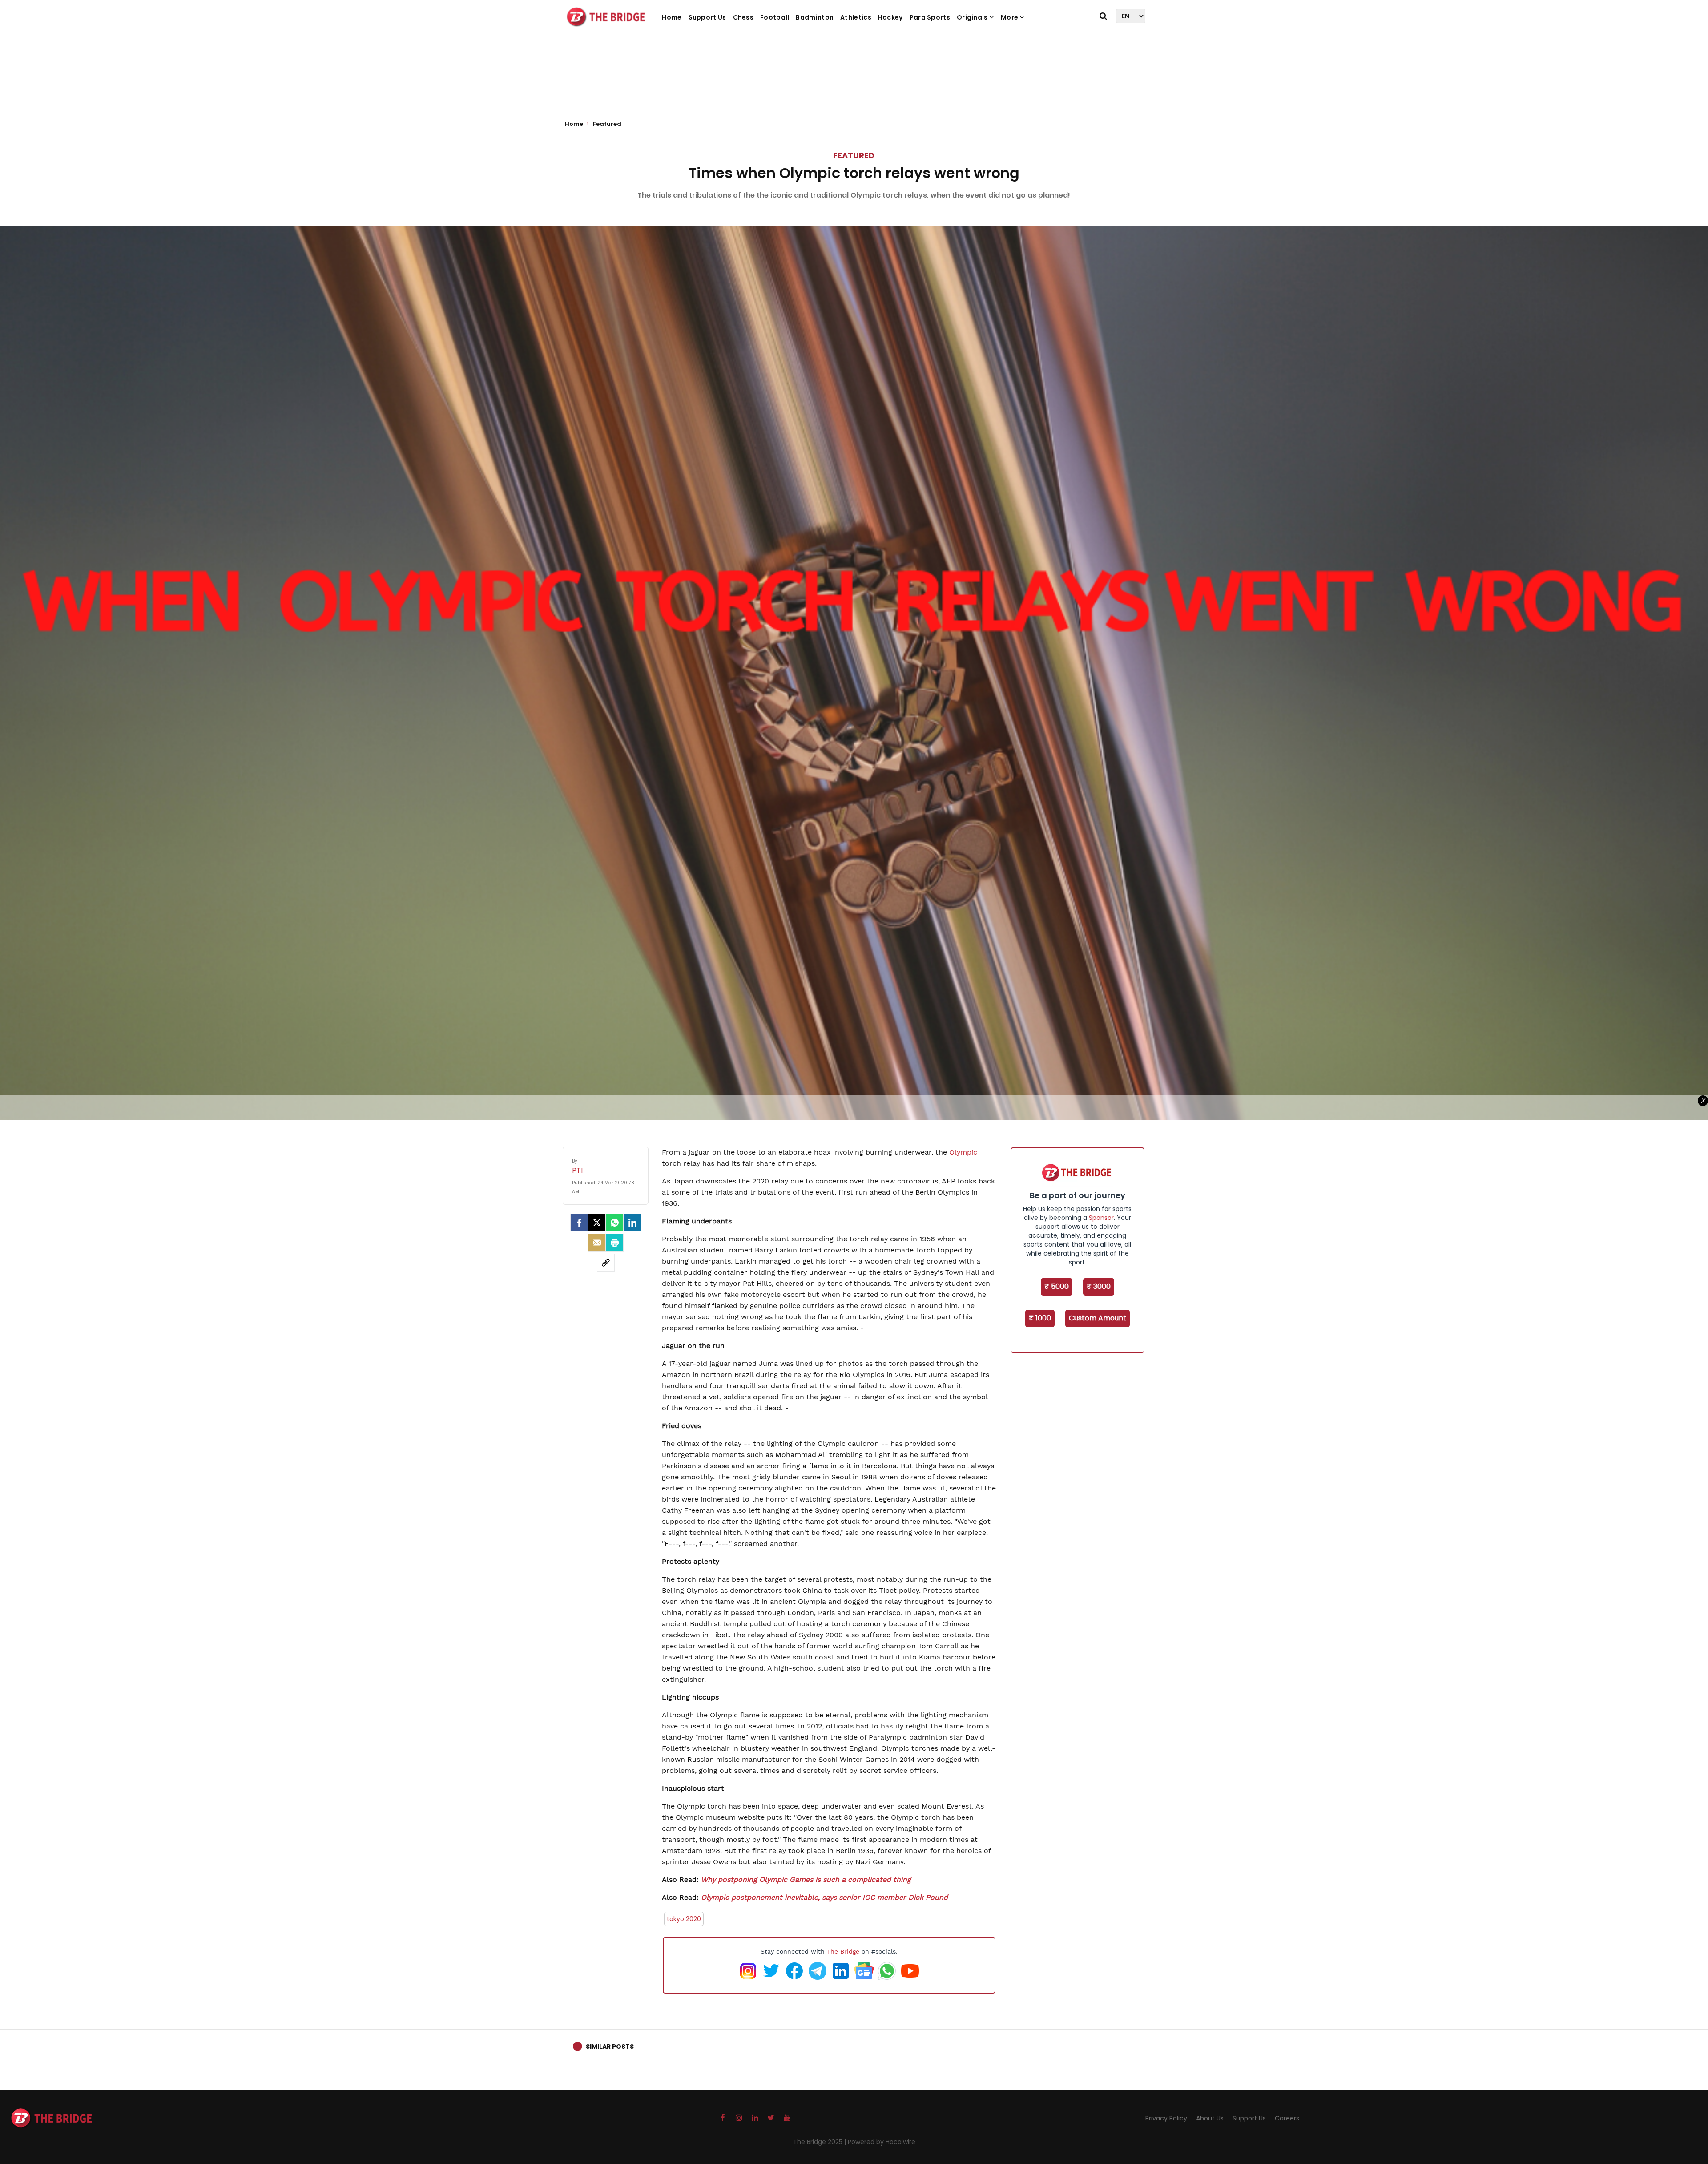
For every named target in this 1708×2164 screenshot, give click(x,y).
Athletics (856, 17)
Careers (1287, 2118)
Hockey (890, 17)
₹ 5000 (1057, 1286)
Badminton (815, 17)
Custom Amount (1098, 1318)
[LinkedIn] (632, 1223)
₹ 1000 (1040, 1318)
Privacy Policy (1166, 2118)
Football (775, 17)
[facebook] (579, 1223)
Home (672, 17)
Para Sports (930, 17)
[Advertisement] (854, 85)
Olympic (963, 1152)
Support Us (707, 17)
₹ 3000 (1099, 1286)
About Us (1210, 2118)
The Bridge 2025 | (820, 2142)
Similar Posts (610, 2047)
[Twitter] (597, 1223)
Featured (854, 155)
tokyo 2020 (684, 1919)
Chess (743, 17)
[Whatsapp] (615, 1223)
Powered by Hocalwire (882, 2142)
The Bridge (843, 1951)
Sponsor (1101, 1218)
